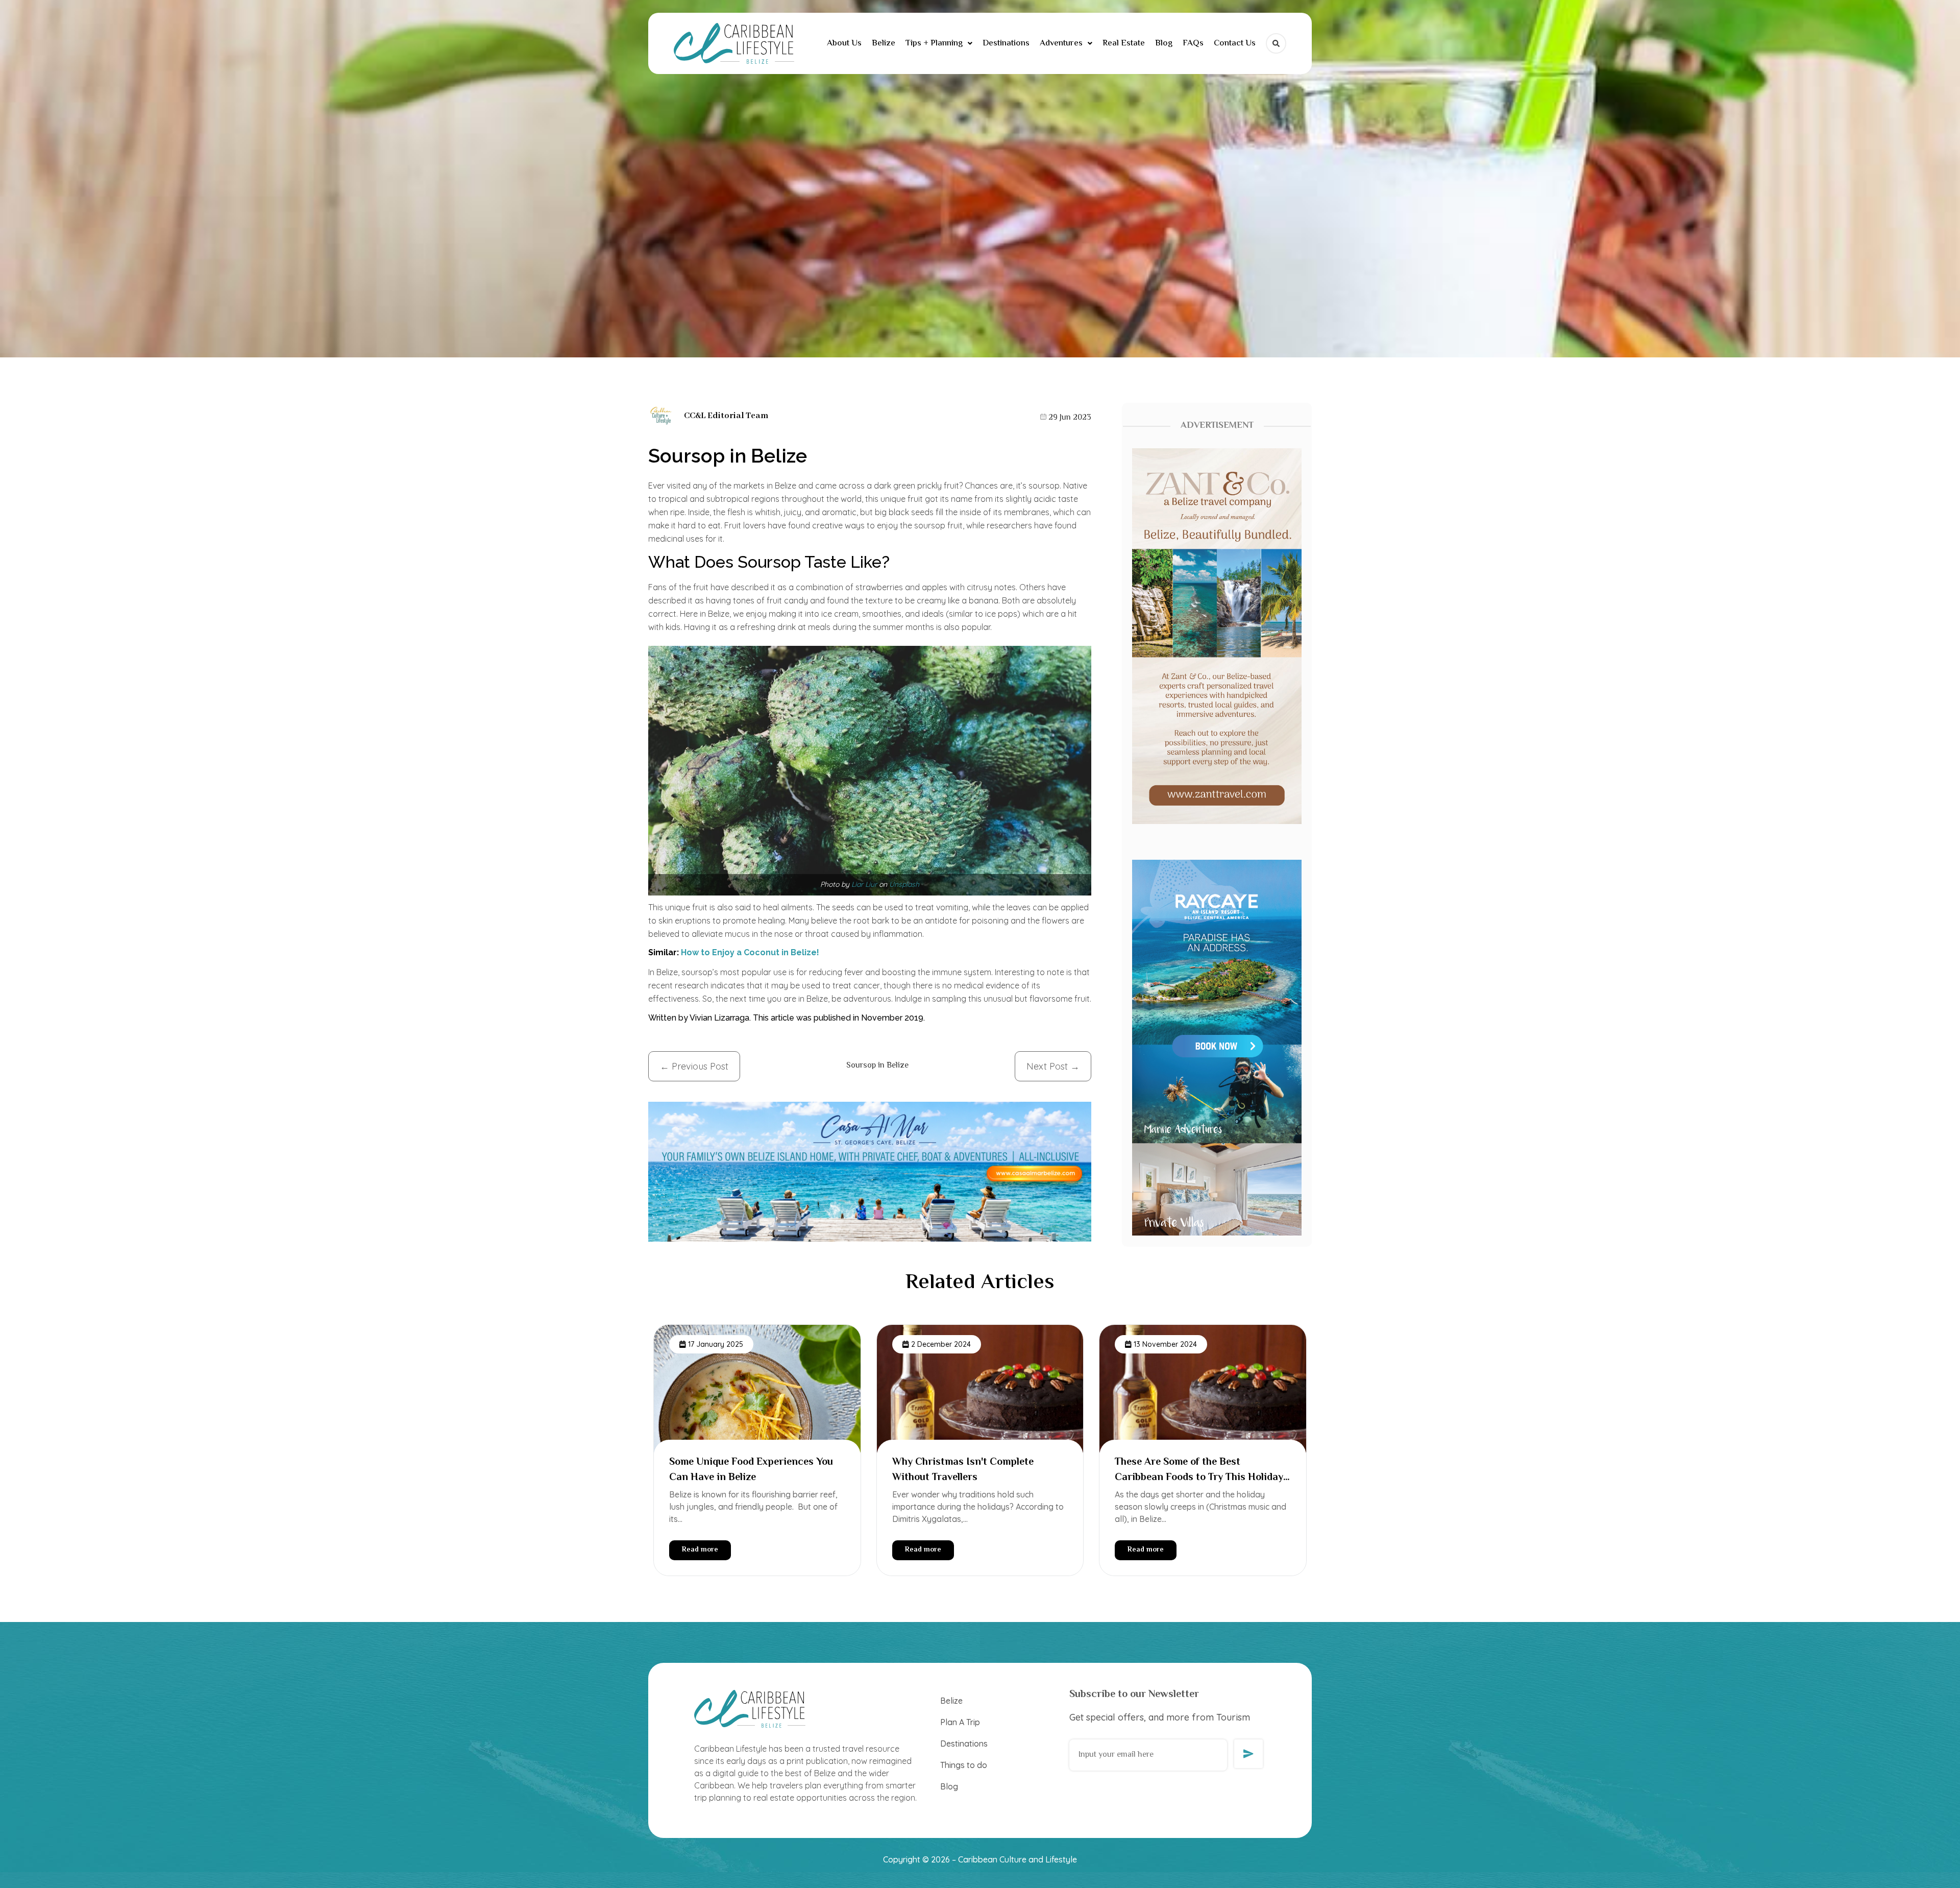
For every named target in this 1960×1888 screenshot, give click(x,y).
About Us (844, 43)
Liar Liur (864, 884)
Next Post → (1053, 1066)
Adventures (1061, 43)
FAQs (1193, 43)
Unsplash (904, 884)
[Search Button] (1276, 43)
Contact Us (1235, 43)
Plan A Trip (960, 1722)
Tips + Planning (934, 43)
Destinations (1006, 43)
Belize (884, 43)
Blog (1164, 43)
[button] (939, 44)
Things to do (964, 1765)
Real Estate (1124, 43)
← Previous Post (694, 1066)
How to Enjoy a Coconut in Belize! (751, 952)
